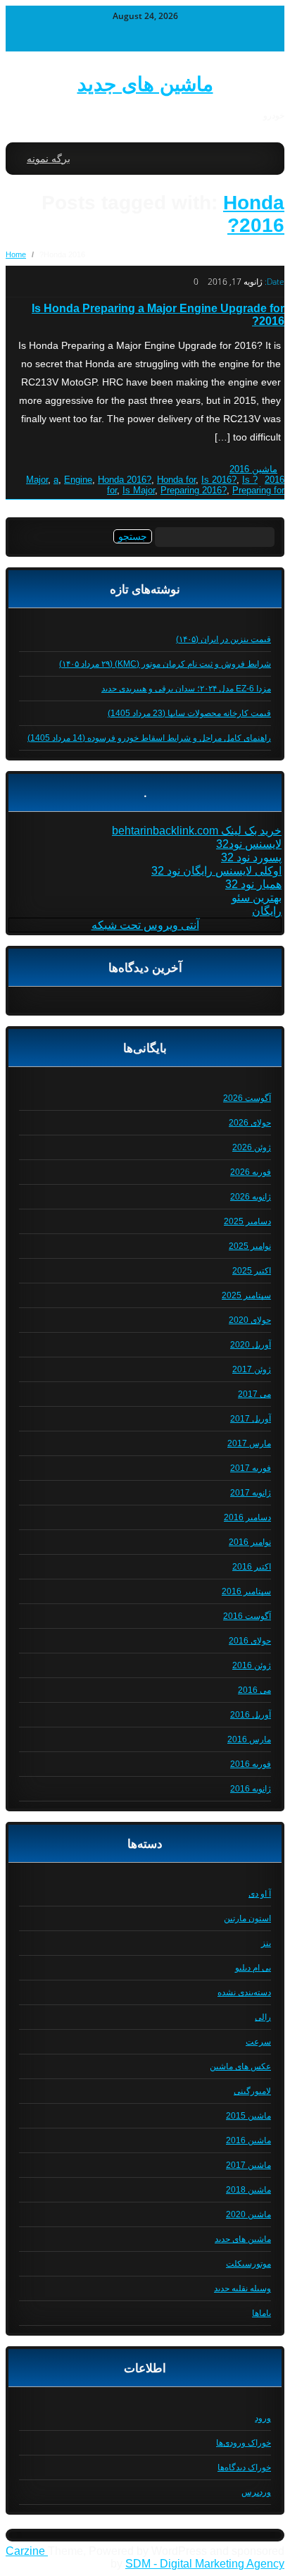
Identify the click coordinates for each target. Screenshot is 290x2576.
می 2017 (254, 1394)
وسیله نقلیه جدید (242, 2288)
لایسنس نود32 (249, 844)
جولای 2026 (250, 1123)
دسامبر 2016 (247, 1517)
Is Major (139, 490)
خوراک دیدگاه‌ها (244, 2467)
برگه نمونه (49, 159)
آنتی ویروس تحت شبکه (145, 925)
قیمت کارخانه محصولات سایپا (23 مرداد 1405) (189, 713)
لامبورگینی (252, 2091)
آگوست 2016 (247, 1616)
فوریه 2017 (251, 1468)
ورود (263, 2418)
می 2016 (254, 1690)
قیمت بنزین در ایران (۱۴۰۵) (223, 639)
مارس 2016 (249, 1739)
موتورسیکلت (248, 2264)
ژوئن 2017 (252, 1369)
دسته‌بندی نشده (244, 1992)
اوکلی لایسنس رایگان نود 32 (216, 871)
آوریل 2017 (251, 1419)
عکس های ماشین (240, 2066)
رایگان (267, 911)
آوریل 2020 (251, 1345)
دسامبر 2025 (247, 1221)
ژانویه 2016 (251, 1789)
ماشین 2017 (248, 2165)
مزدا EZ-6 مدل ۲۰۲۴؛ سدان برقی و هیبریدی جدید (186, 689)
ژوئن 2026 (252, 1147)
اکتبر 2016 (252, 1567)
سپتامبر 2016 (246, 1591)
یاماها (261, 2313)
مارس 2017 (249, 1443)
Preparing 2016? (194, 490)
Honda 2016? (254, 214)
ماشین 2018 (248, 2190)
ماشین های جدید (145, 84)
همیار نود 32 (253, 884)
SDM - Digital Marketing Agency (205, 2564)
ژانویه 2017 (251, 1493)
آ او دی (260, 1894)
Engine (78, 480)
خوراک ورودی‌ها (244, 2443)
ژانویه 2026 (251, 1197)
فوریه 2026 (251, 1172)
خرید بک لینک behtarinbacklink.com (197, 831)
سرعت (258, 2042)
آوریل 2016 (251, 1715)
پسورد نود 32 (251, 857)
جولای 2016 (250, 1641)
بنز (266, 1943)
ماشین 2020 (248, 2214)
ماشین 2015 (248, 2116)
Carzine (27, 2551)
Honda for (176, 480)
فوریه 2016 (251, 1764)
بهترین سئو (257, 898)
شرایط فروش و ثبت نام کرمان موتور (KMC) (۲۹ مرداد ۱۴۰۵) (165, 664)
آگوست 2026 (247, 1098)
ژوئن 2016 (252, 1665)
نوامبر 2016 (250, 1542)
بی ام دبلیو (253, 1968)
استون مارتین (247, 1918)
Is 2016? (219, 480)
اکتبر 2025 (252, 1271)
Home (16, 254)
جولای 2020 (250, 1320)
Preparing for (258, 490)
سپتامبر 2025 (246, 1295)
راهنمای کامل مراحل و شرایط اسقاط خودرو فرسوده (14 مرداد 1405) (149, 738)
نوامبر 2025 (250, 1246)
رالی (263, 2017)
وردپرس (256, 2492)
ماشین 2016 (253, 469)
